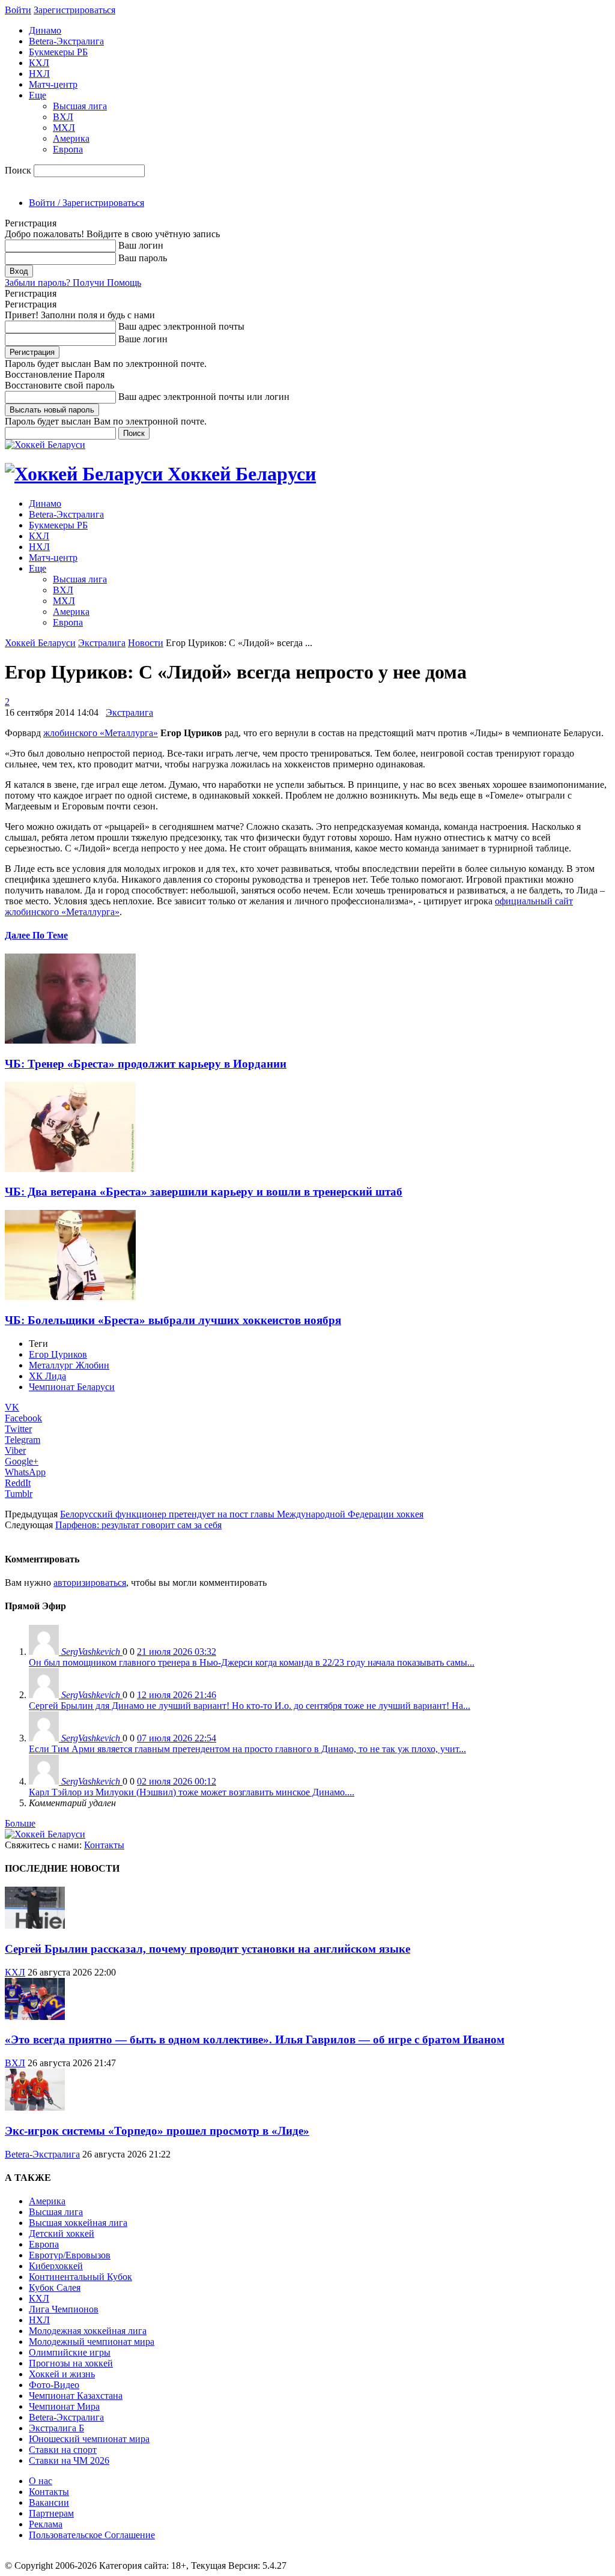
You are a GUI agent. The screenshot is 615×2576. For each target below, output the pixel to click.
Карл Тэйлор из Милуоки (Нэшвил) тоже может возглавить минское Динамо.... (192, 1792)
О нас (41, 2481)
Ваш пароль (143, 258)
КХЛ (39, 63)
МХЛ (64, 128)
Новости (146, 643)
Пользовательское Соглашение (92, 2535)
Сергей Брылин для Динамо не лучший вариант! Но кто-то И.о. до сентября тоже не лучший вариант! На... (250, 1706)
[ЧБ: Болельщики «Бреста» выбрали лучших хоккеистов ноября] (70, 1297)
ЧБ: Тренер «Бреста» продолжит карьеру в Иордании (146, 1064)
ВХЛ (63, 117)
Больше (20, 1823)
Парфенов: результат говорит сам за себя (138, 1525)
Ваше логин (143, 339)
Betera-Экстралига (66, 41)
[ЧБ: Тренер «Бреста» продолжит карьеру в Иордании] (70, 1040)
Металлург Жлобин (69, 1365)
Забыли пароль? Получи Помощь (73, 283)
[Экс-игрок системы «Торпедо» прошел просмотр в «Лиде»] (35, 2107)
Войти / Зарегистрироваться (86, 203)
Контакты (104, 1845)
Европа (68, 149)
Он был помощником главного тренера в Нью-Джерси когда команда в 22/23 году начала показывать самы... (252, 1662)
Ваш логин (141, 245)
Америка (71, 138)
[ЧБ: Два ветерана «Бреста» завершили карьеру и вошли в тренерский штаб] (70, 1169)
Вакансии (49, 2502)
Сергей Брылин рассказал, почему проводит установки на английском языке (208, 1949)
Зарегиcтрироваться (74, 10)
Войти (18, 10)
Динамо (45, 30)
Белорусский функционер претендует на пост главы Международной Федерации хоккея (242, 1514)
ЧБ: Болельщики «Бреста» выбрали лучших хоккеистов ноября (173, 1320)
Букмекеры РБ (58, 52)
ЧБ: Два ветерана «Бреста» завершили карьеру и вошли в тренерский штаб (204, 1192)
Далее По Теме (36, 935)
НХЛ (39, 74)
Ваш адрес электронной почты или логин (204, 397)
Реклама (46, 2524)
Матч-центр (53, 84)
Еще (38, 95)
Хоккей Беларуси (40, 643)
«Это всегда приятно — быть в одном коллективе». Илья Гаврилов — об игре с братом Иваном (255, 2039)
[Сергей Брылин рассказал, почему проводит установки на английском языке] (35, 1925)
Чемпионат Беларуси (72, 1387)
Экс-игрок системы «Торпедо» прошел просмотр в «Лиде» (157, 2131)
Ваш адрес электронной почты (181, 326)
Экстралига (102, 643)
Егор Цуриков (58, 1354)
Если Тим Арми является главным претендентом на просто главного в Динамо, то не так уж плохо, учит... (247, 1749)
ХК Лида (47, 1376)
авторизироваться (90, 1583)
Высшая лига (80, 106)
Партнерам (51, 2513)
